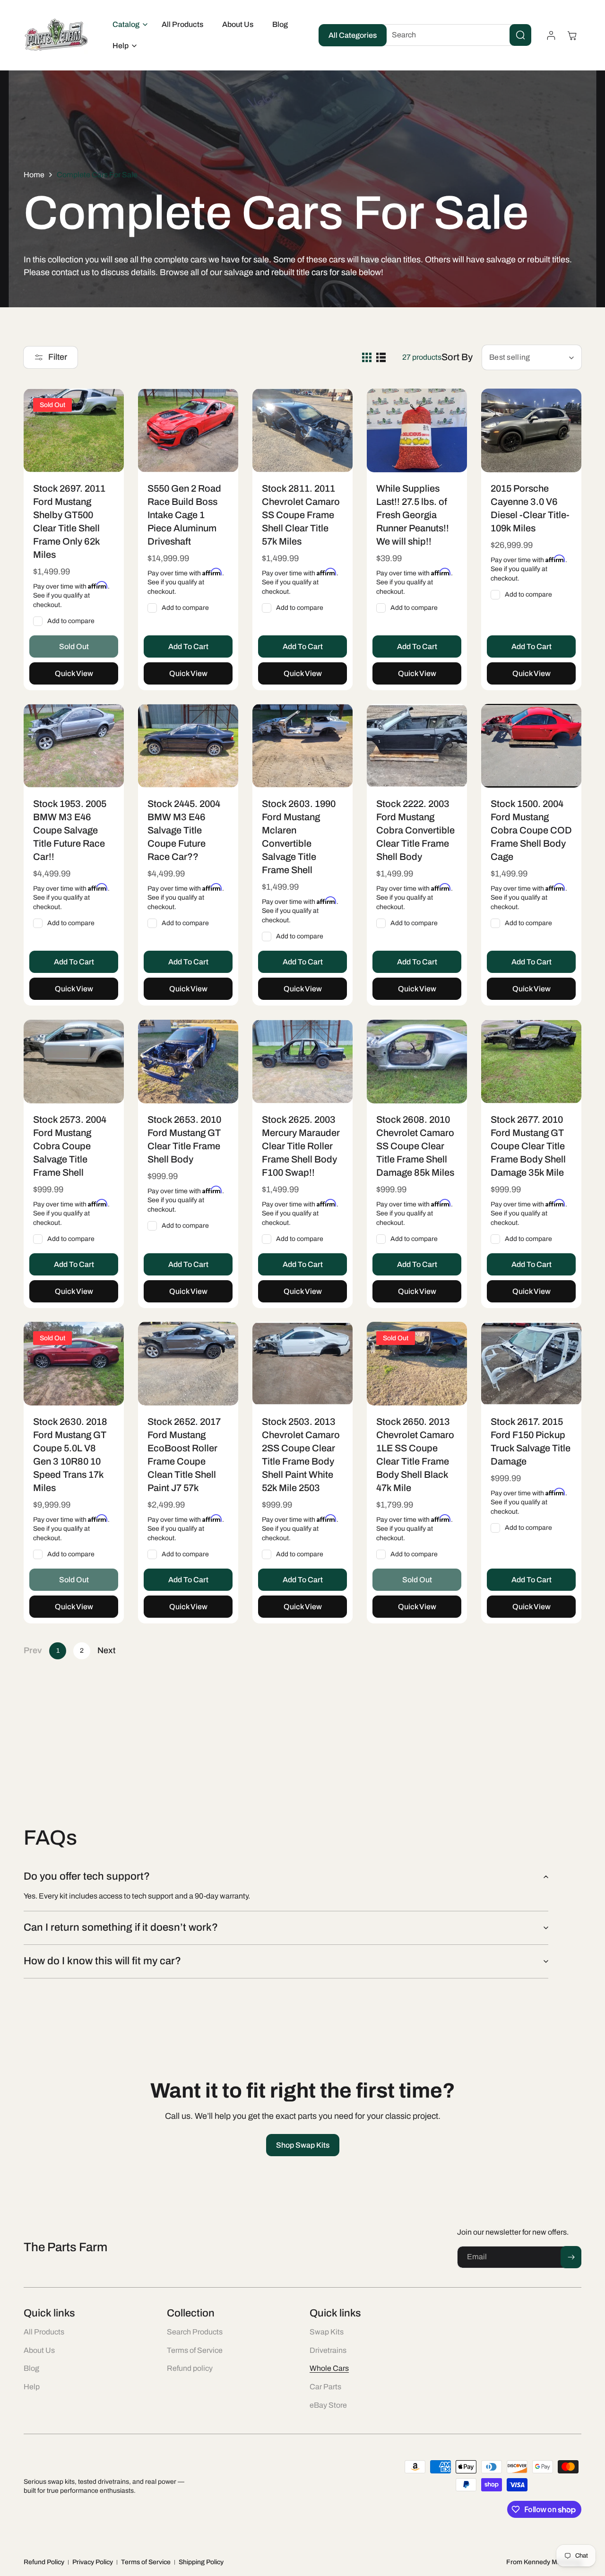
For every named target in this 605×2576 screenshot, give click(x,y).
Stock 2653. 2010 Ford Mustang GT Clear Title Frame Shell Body (184, 1139)
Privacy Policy (93, 2562)
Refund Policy (44, 2562)
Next (106, 1650)
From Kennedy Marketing (544, 2562)
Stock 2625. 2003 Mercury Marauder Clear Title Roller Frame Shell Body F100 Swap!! (301, 1145)
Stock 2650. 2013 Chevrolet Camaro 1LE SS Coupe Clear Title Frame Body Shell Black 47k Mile (415, 1455)
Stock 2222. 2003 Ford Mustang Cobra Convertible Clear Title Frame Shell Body (415, 830)
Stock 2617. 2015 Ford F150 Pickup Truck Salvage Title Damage (531, 1441)
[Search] (520, 35)
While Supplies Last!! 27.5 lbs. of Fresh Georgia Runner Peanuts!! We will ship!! (413, 514)
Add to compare (71, 620)
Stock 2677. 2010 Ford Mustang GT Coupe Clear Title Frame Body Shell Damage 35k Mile (528, 1145)
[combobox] (454, 35)
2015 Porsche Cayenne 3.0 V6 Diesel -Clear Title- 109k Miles (530, 508)
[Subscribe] (571, 2257)
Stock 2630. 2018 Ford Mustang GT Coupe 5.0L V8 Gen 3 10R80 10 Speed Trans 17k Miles (70, 1455)
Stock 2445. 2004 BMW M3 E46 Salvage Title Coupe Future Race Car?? (184, 830)
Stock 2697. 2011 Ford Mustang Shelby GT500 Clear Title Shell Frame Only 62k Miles (69, 521)
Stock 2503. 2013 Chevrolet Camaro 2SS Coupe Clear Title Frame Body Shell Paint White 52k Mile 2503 (301, 1455)
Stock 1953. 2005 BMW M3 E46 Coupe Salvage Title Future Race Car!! (70, 830)
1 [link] (58, 1651)
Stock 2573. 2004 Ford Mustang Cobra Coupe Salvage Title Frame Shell (70, 1145)
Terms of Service (146, 2562)
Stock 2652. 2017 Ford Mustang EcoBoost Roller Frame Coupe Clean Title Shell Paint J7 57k (184, 1455)
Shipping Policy (201, 2562)
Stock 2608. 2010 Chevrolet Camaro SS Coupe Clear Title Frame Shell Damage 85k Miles (415, 1145)
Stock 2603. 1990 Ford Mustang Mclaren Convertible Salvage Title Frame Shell (299, 837)
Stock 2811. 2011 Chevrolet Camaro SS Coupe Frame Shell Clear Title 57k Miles (301, 514)
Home (34, 175)
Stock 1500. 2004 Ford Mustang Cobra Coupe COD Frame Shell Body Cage (531, 830)
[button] (128, 25)
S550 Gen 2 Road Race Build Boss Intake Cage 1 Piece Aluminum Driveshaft (184, 514)
